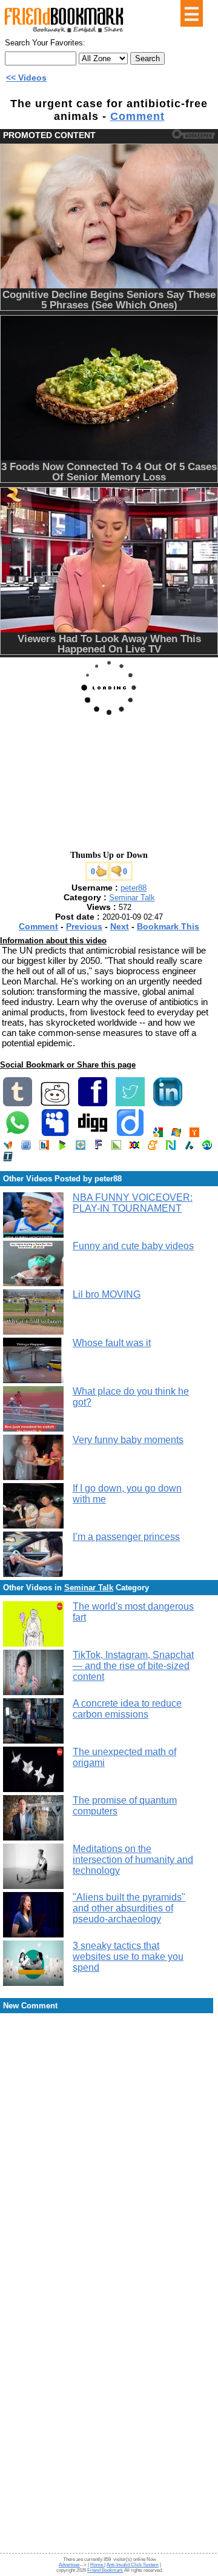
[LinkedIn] (168, 1104)
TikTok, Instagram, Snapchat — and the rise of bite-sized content (133, 1666)
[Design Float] (81, 1147)
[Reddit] (55, 1104)
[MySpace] (55, 1134)
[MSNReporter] (8, 1147)
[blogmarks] (62, 1147)
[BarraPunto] (44, 1147)
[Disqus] (109, 2112)
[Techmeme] (8, 1159)
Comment (137, 116)
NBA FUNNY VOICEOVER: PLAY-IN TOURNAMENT (133, 1203)
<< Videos (26, 78)
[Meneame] (153, 1147)
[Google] (158, 1134)
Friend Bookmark (105, 2570)
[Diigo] (130, 1134)
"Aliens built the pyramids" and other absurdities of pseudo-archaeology (129, 1908)
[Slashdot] (189, 1147)
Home (97, 2565)
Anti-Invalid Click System (133, 2565)
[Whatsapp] (18, 1134)
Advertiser (69, 2565)
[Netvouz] (171, 1147)
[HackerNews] (194, 1134)
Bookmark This (168, 926)
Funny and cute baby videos (133, 1246)
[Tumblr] (18, 1104)
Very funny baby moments (128, 1440)
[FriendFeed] (26, 1147)
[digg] (93, 1134)
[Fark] (98, 1147)
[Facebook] (93, 1104)
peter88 (134, 888)
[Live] (176, 1134)
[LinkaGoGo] (134, 1147)
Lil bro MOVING (107, 1294)
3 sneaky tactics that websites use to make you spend (128, 1957)
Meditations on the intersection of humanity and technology (133, 1860)
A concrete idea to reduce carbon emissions (127, 1709)
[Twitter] (130, 1104)
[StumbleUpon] (207, 1147)
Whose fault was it (112, 1343)
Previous (84, 926)
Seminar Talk (132, 898)
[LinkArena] (116, 1147)
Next (120, 926)
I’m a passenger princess (126, 1537)
